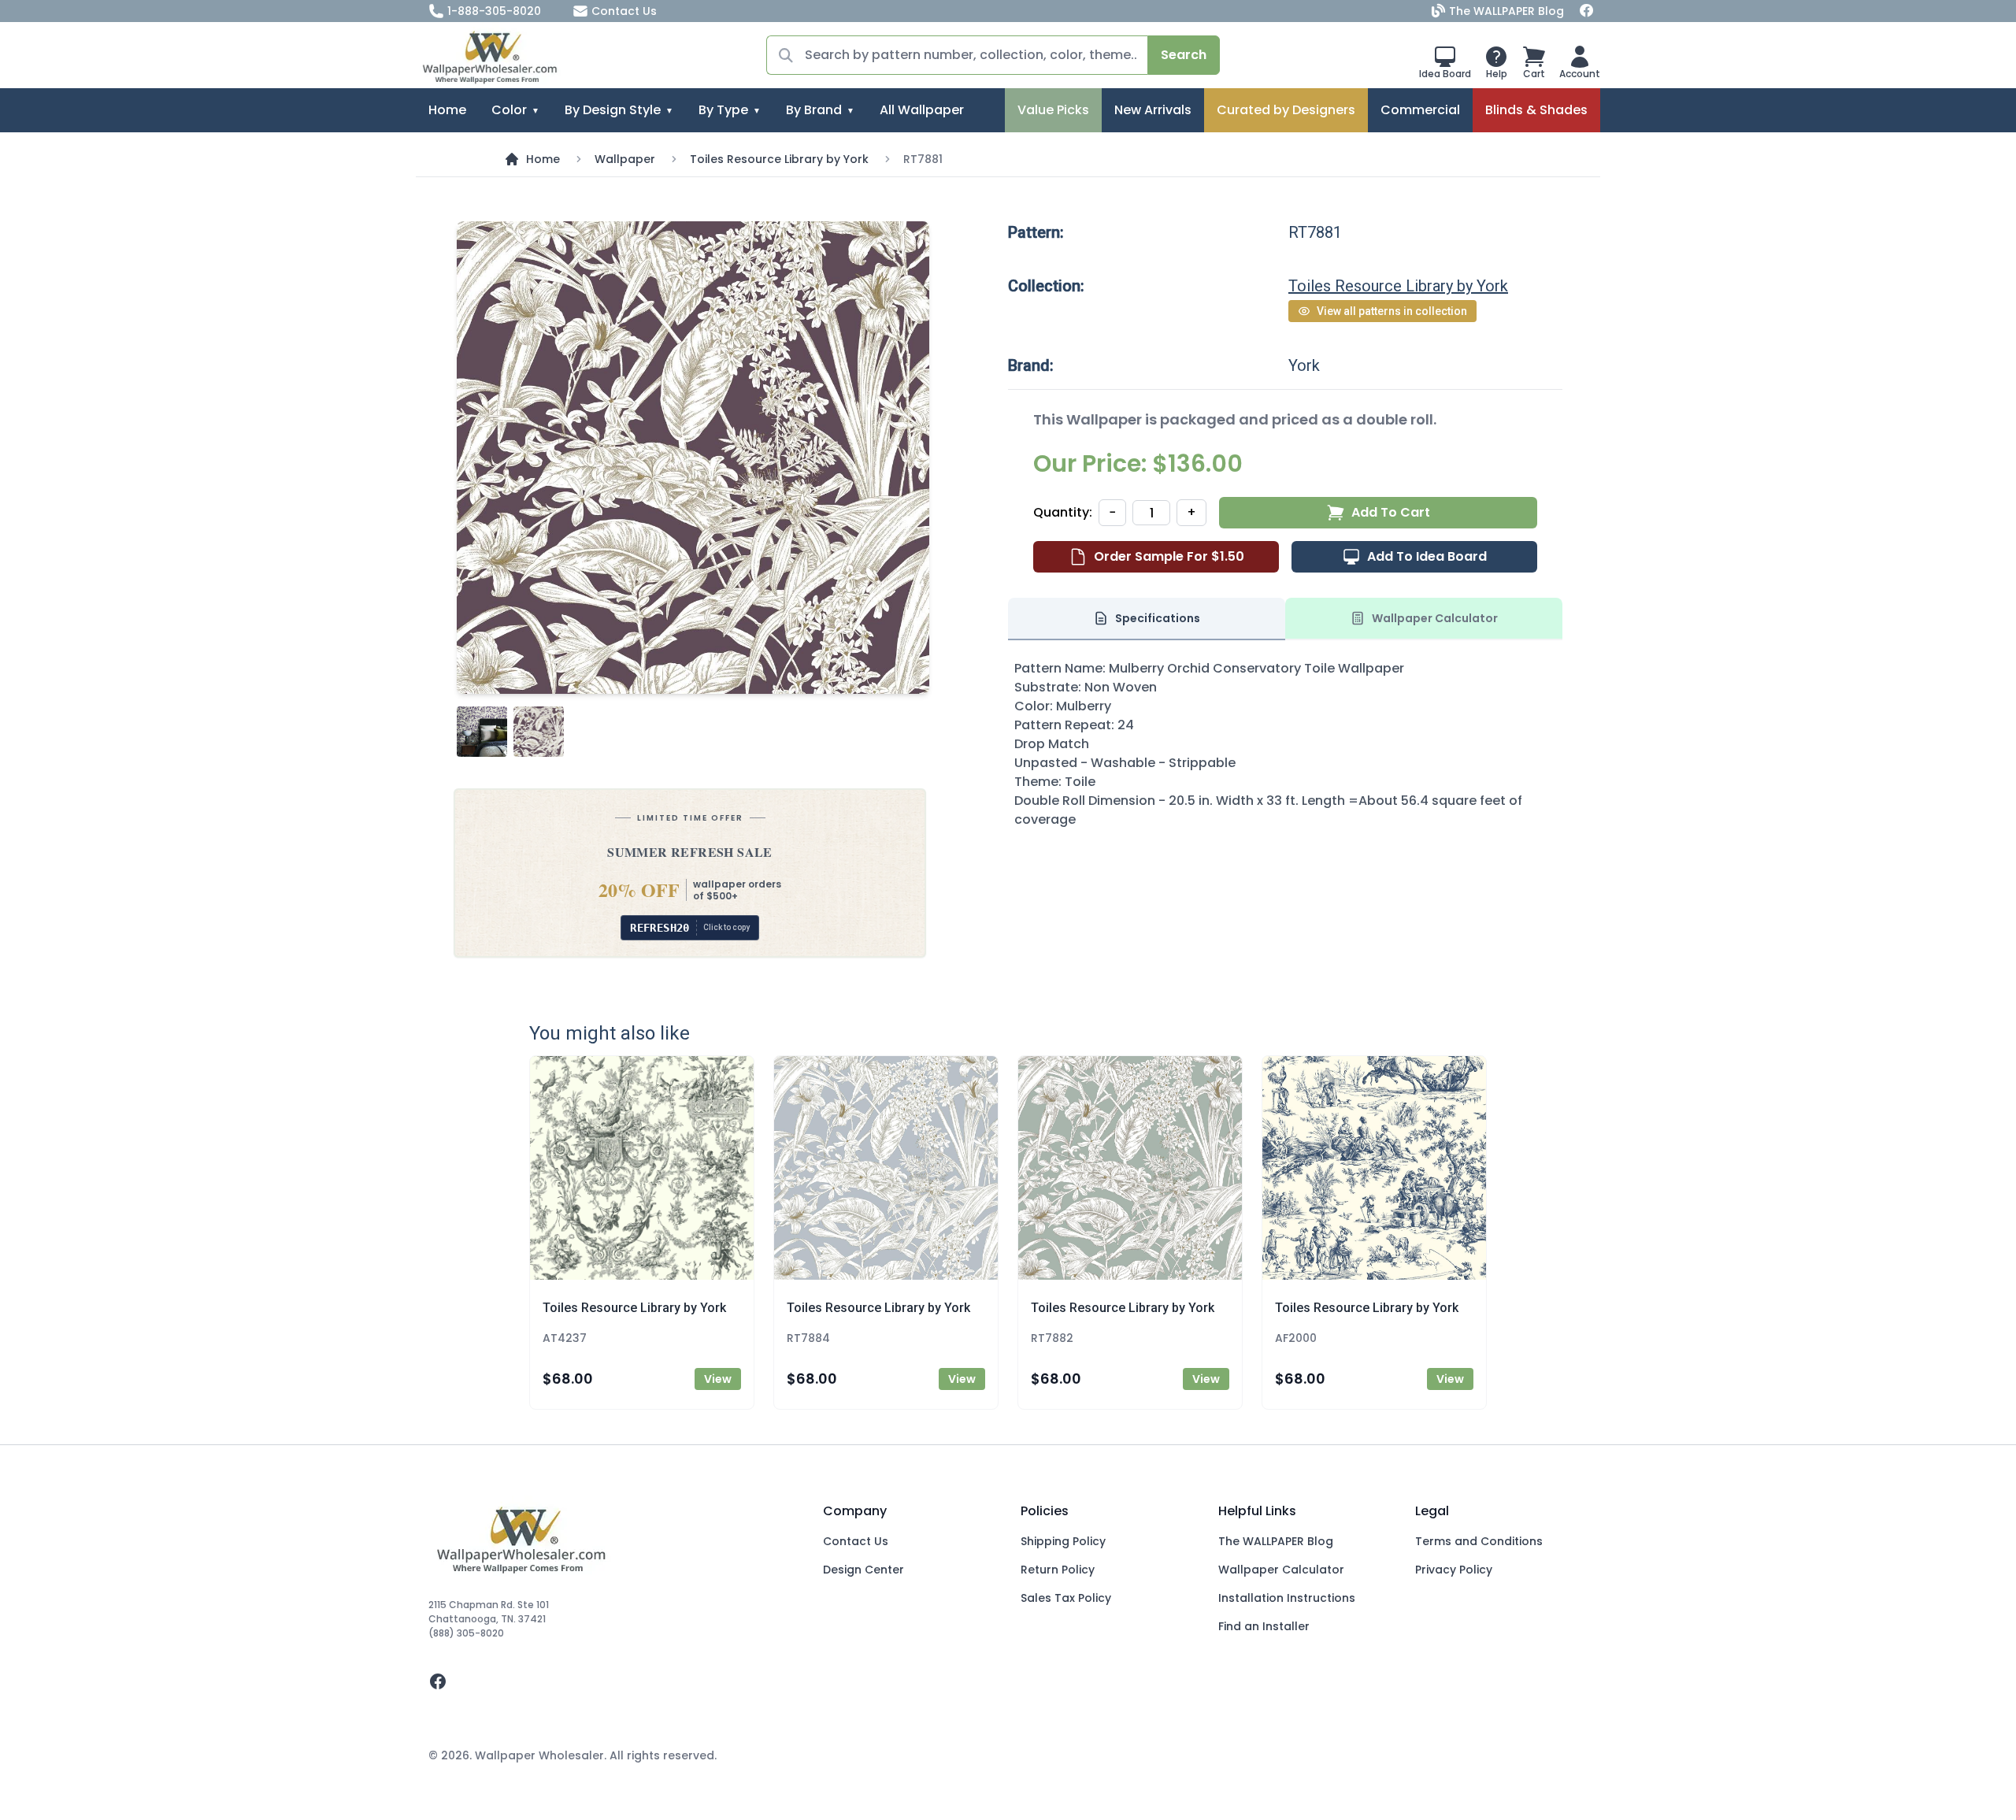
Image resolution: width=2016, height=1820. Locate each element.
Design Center (863, 1570)
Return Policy (1058, 1570)
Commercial (1420, 110)
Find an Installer (1264, 1626)
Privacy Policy (1454, 1570)
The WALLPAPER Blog (1506, 11)
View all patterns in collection (1392, 311)
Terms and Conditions (1479, 1541)
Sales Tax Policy (1066, 1598)
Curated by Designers (1286, 110)
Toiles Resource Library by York (779, 159)
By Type (723, 110)
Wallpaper (625, 159)
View (718, 1379)
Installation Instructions (1287, 1598)
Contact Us (624, 11)
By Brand (814, 110)
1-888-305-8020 (494, 11)
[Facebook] (1587, 11)
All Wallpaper (922, 110)
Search (1184, 55)
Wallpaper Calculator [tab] (1435, 618)
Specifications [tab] (1158, 618)
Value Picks (1053, 110)
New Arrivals (1153, 110)
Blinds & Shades (1536, 110)
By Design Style (613, 110)
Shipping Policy (1063, 1541)
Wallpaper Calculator (1281, 1570)
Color (509, 110)
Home (447, 110)
